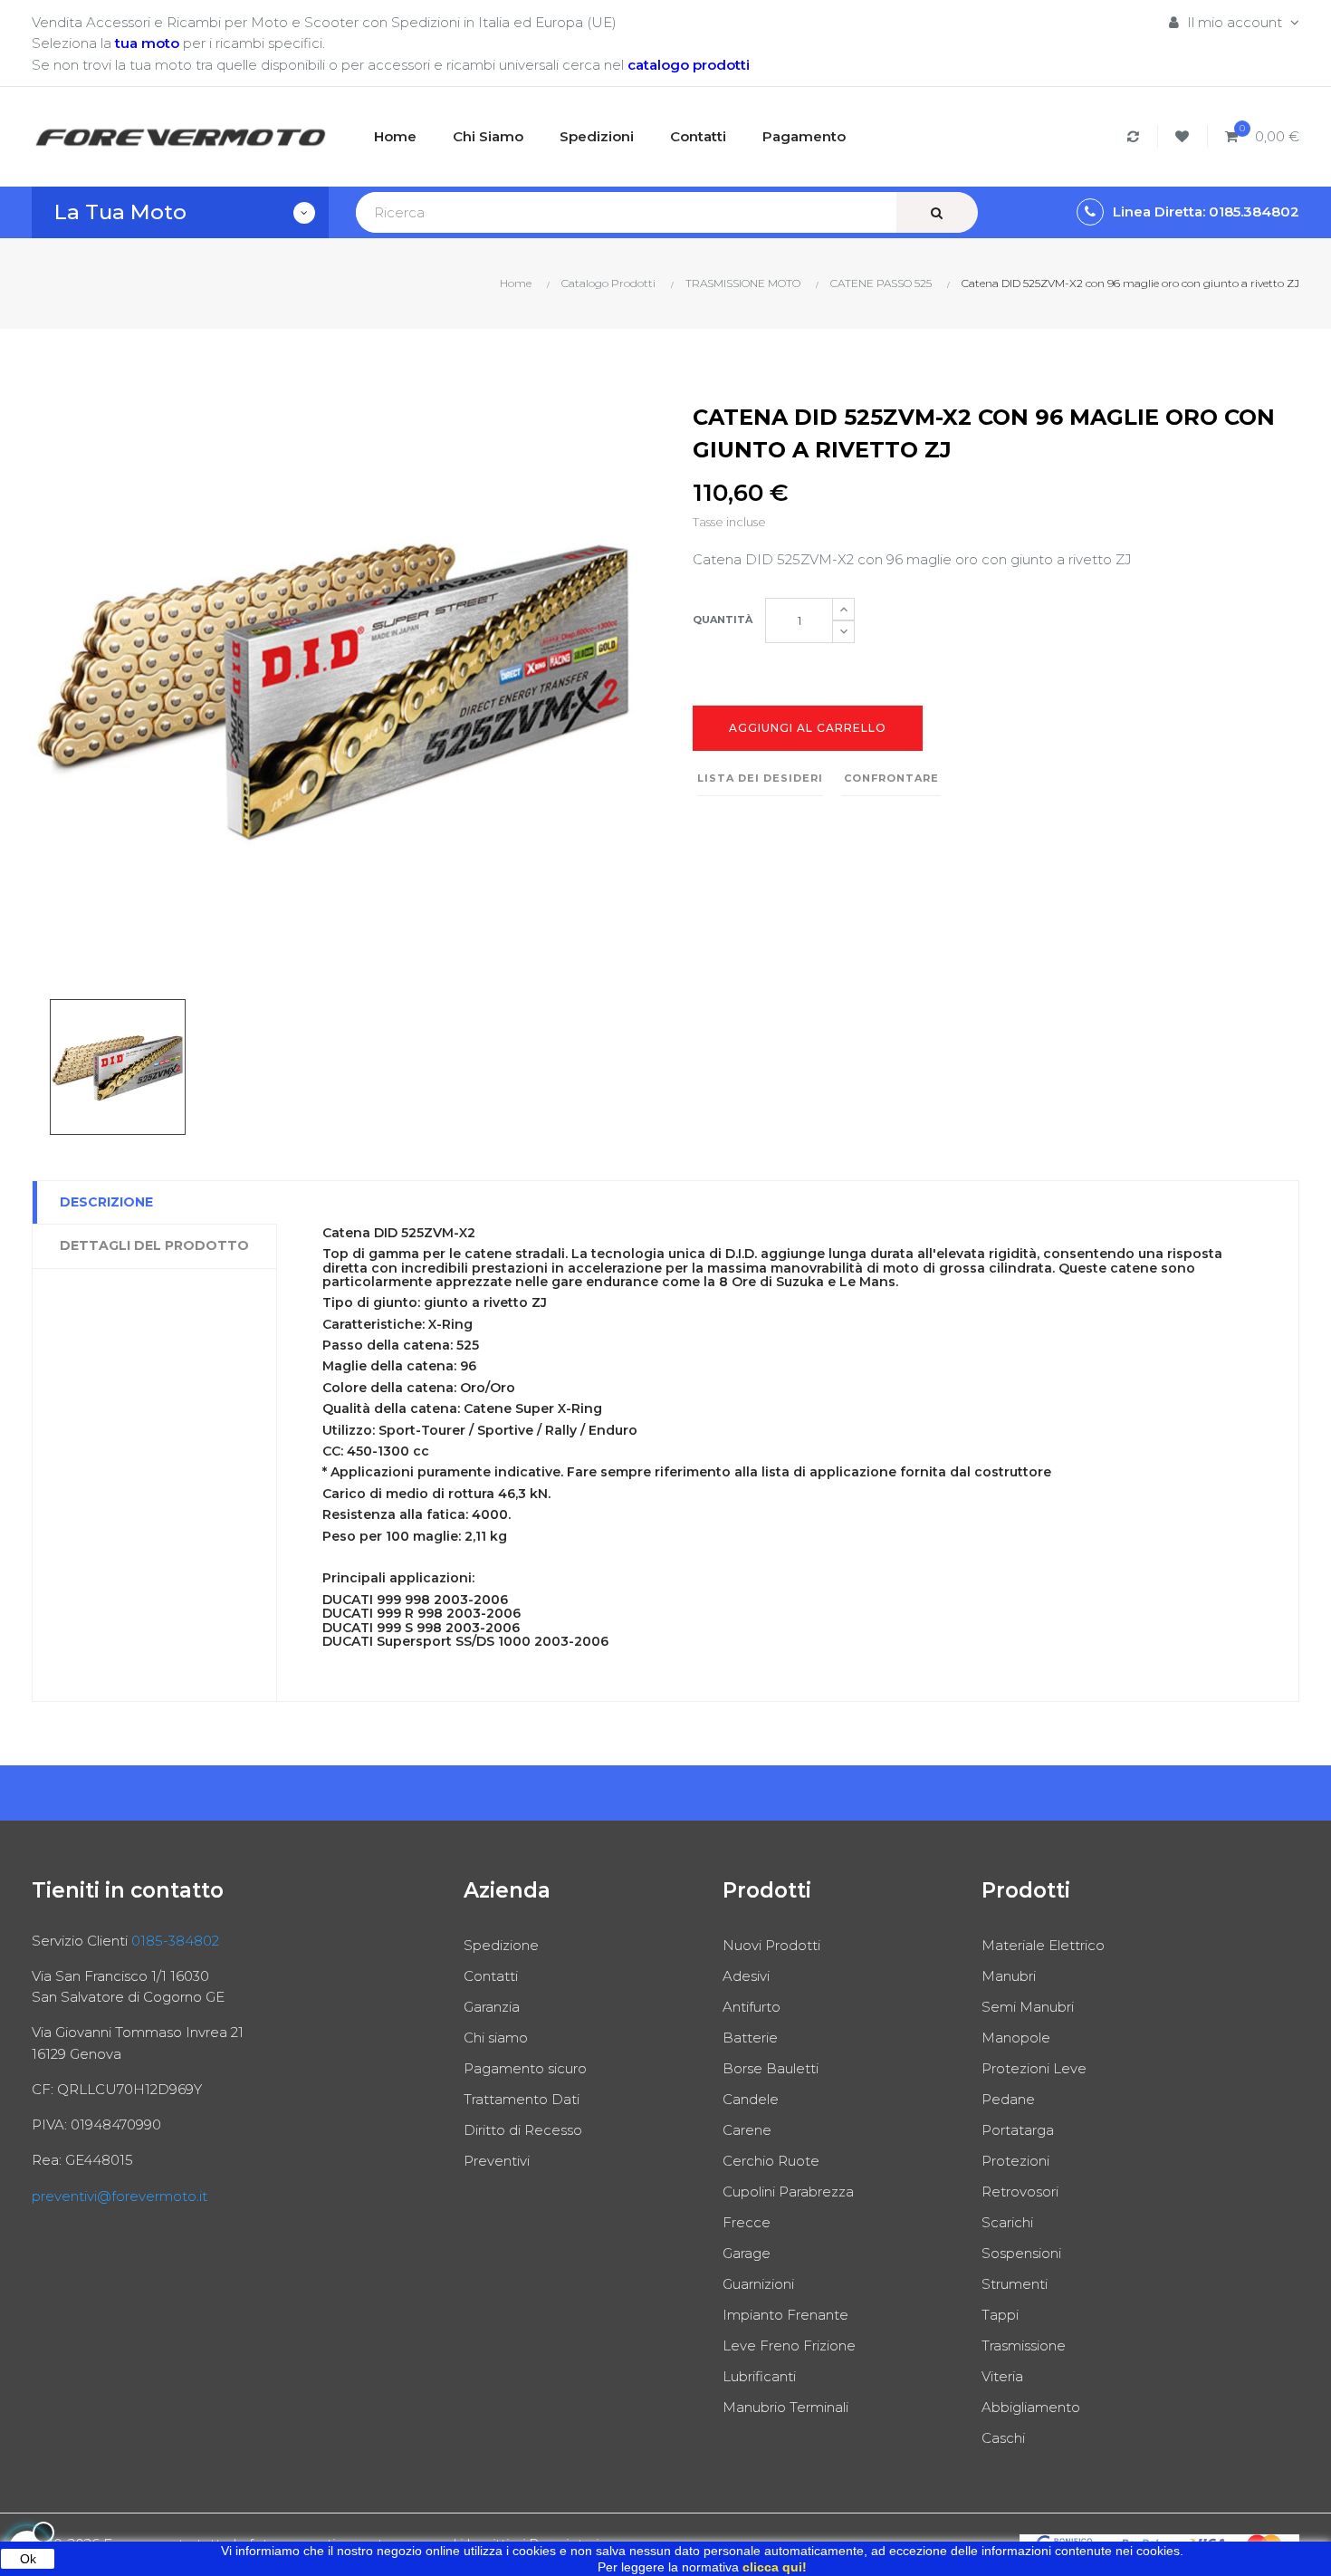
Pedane (1008, 2099)
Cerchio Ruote (771, 2161)
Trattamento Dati (522, 2099)
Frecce (747, 2222)
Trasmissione (1024, 2345)
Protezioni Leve (1034, 2068)
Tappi (1000, 2315)
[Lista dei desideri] (1185, 136)
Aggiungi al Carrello (808, 728)
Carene (747, 2130)
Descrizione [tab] (106, 1202)
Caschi (1003, 2438)
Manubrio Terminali (785, 2407)
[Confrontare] (1136, 136)
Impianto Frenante (785, 2315)
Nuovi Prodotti (771, 1945)
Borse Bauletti (771, 2068)
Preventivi (497, 2161)
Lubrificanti (759, 2376)
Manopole (1016, 2038)
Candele (751, 2099)
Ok (28, 2559)
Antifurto (752, 2007)
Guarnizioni (758, 2284)
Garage (747, 2253)
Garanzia (492, 2007)
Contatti (491, 1976)
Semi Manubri (1028, 2007)
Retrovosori (1020, 2192)
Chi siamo (496, 2038)
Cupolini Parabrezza (788, 2192)
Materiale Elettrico (1043, 1945)
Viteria (1002, 2376)
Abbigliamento (1031, 2407)
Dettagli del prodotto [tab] (154, 1245)
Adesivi (746, 1976)
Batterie (750, 2038)
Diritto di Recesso (523, 2130)
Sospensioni (1021, 2253)
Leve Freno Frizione (789, 2345)
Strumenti (1015, 2284)
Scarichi (1007, 2222)
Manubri (1009, 1976)
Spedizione (501, 1945)
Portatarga (1018, 2130)
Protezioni (1015, 2161)
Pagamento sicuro (525, 2068)
